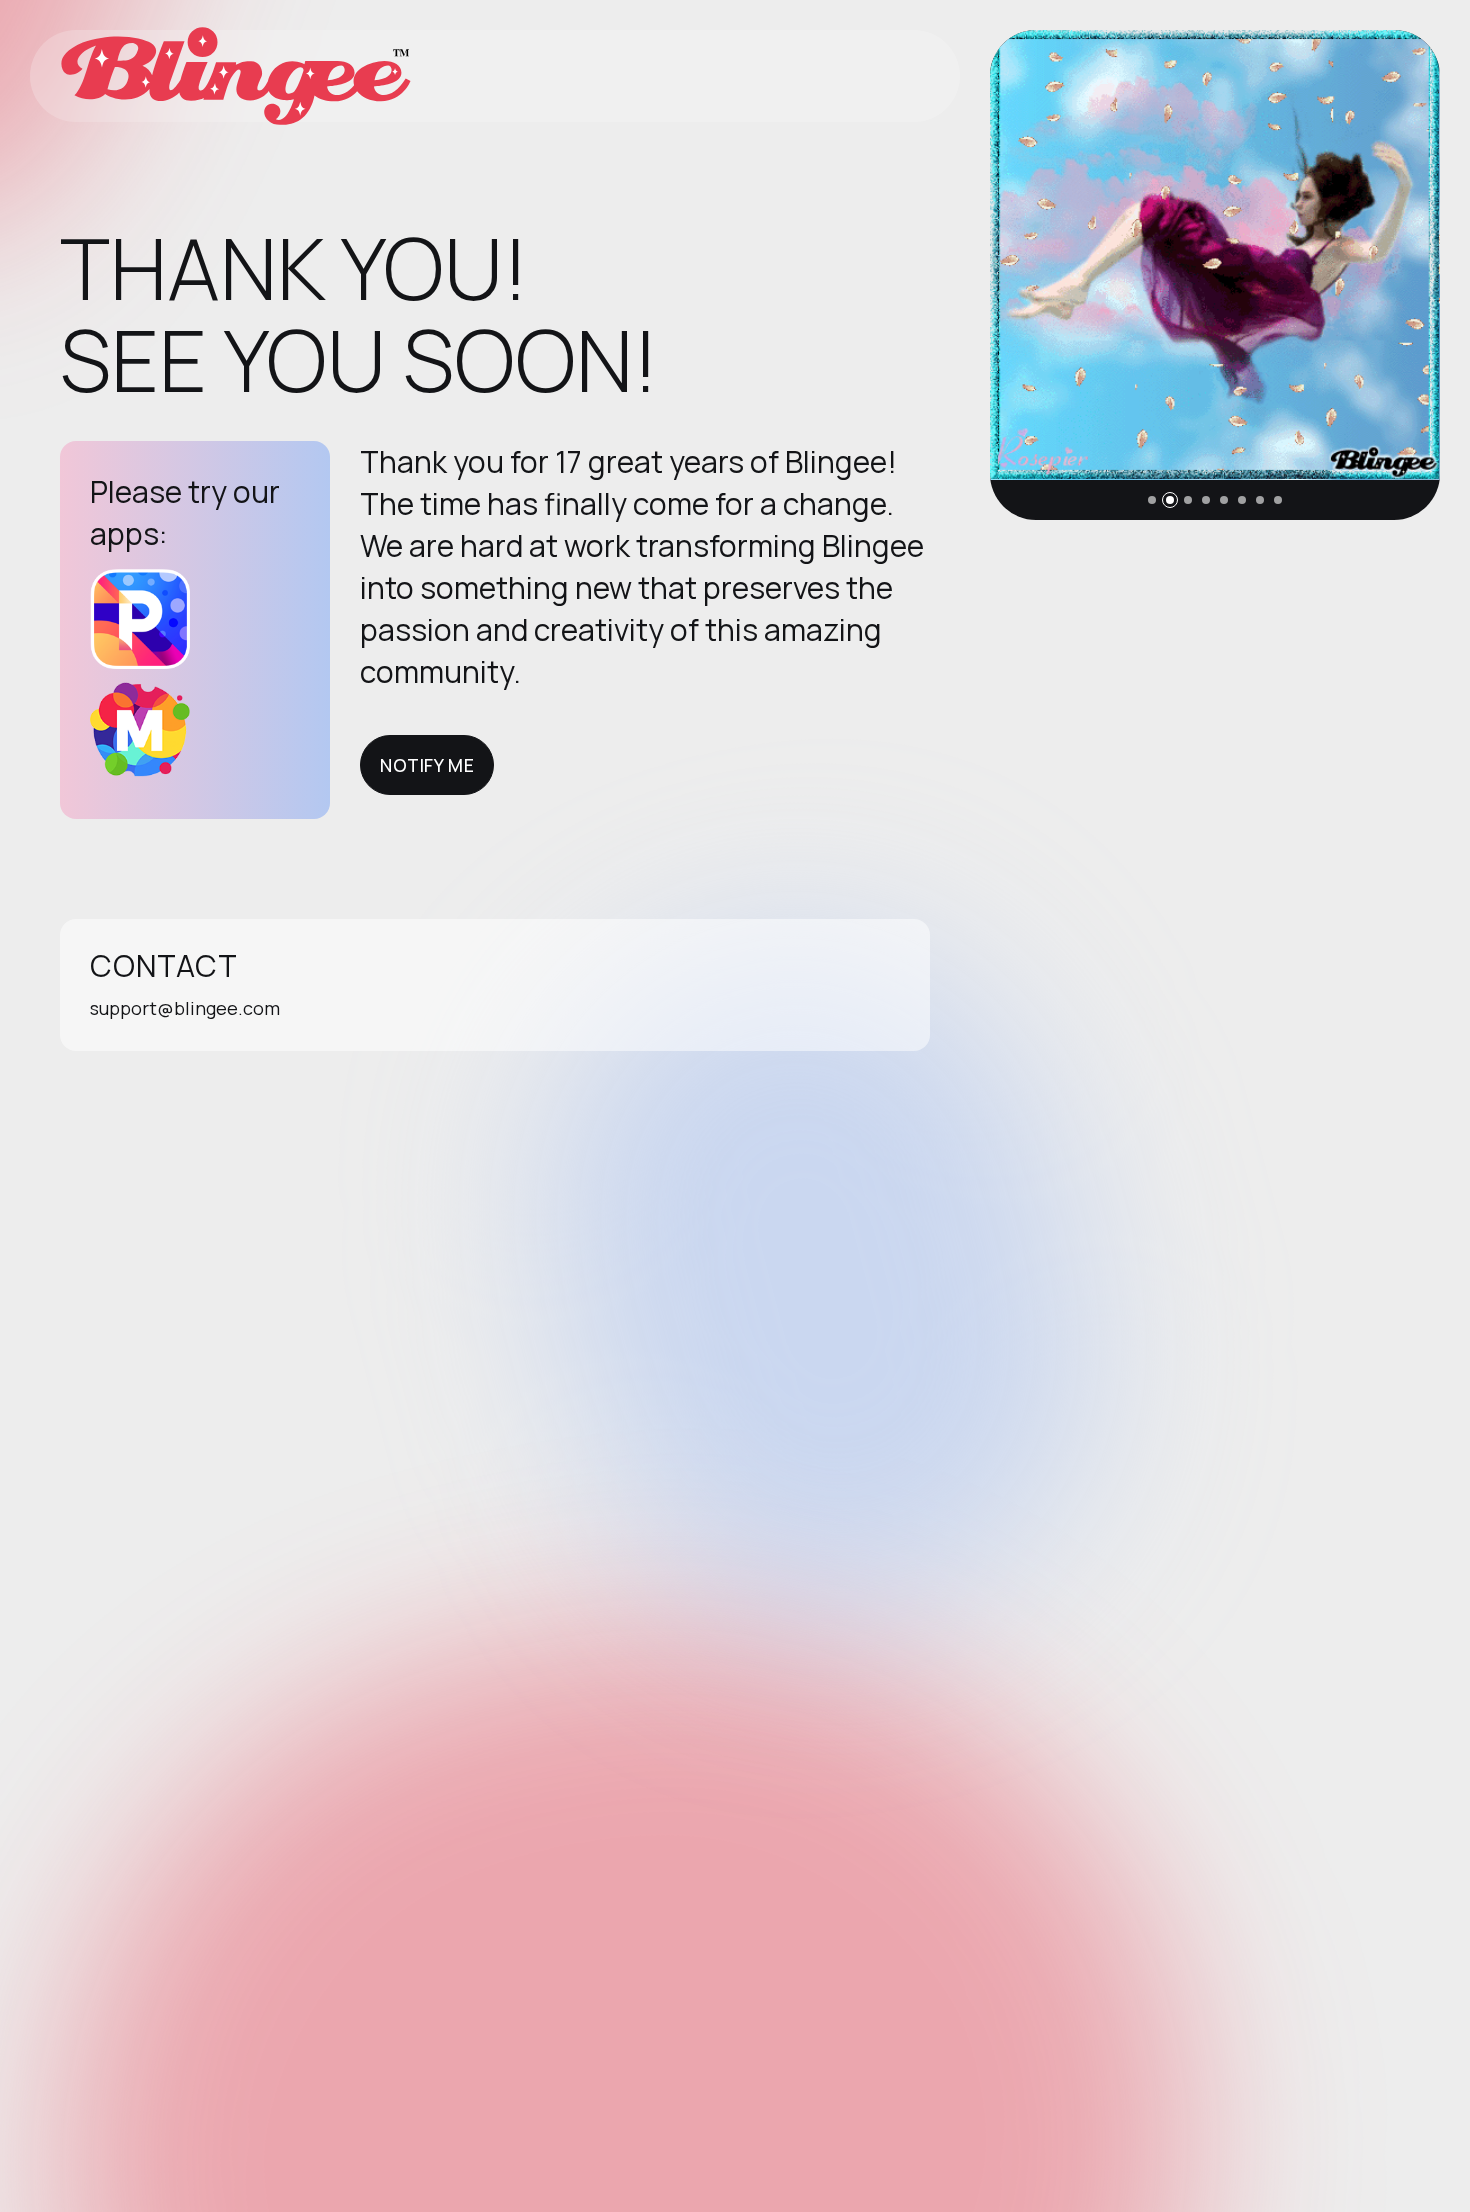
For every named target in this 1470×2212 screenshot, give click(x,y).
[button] (1152, 500)
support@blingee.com (185, 1008)
